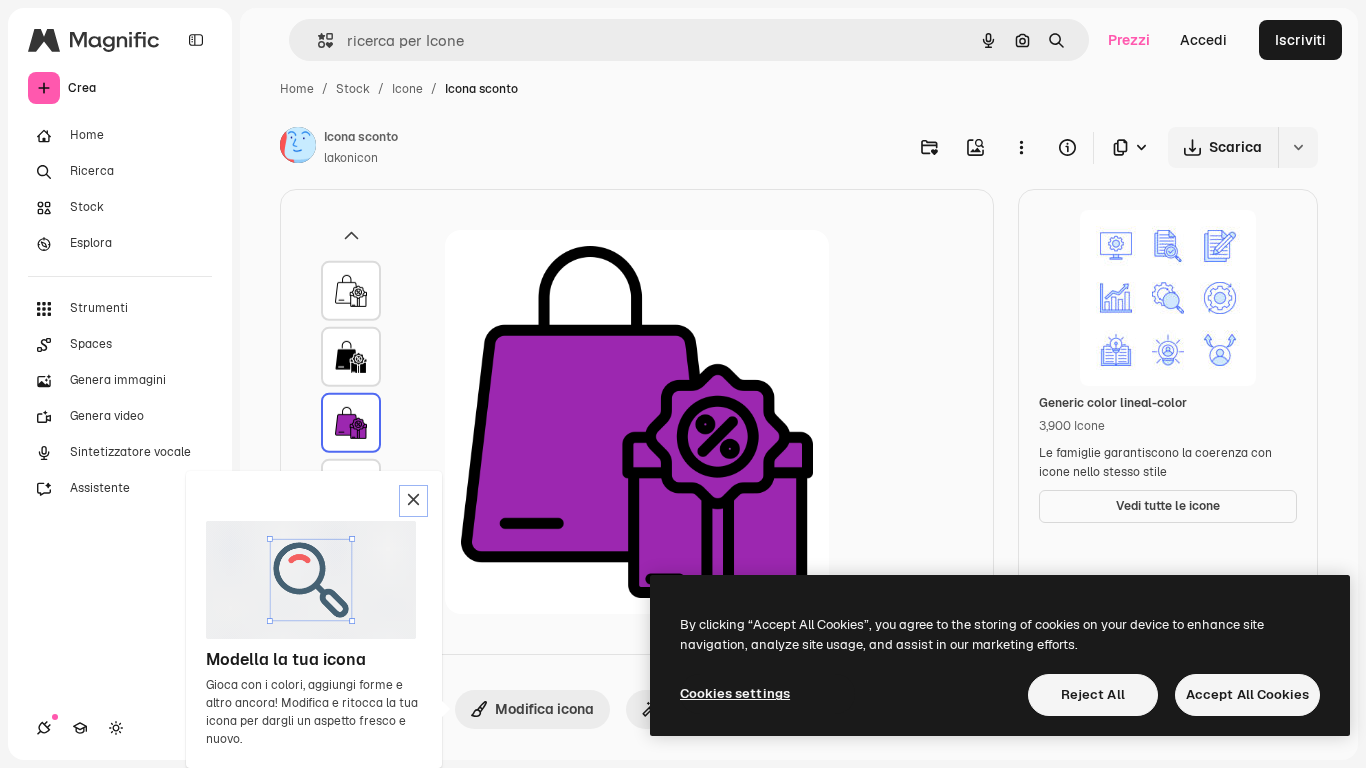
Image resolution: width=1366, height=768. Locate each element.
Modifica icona (544, 709)
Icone (407, 89)
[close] (413, 501)
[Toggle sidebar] (196, 40)
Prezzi (1129, 40)
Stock (353, 89)
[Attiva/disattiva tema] (116, 728)
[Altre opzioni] (1021, 147)
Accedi (1203, 40)
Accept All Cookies (1247, 694)
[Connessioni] (44, 728)
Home (297, 89)
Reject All (1093, 694)
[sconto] (351, 291)
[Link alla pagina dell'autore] (298, 148)
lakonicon (351, 158)
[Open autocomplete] (317, 40)
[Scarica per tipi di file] (1131, 147)
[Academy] (80, 728)
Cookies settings (735, 693)
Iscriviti (1300, 40)
